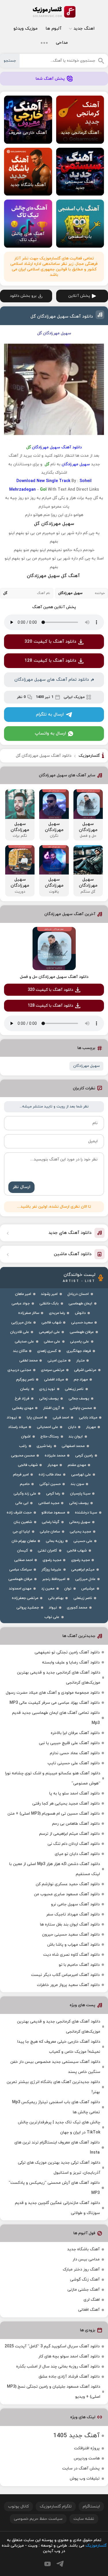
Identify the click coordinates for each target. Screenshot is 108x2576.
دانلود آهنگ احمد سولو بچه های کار (69, 2356)
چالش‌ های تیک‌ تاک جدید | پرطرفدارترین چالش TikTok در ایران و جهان (59, 2127)
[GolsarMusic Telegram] (60, 2564)
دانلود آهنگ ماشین (73, 1254)
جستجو (10, 61)
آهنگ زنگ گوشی (85, 2280)
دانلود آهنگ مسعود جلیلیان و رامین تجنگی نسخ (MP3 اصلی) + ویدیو (54, 2392)
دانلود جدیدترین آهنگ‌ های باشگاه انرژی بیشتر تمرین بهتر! (53, 2087)
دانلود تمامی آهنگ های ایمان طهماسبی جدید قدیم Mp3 (56, 1718)
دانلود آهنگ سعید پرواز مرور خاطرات (68, 1985)
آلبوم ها (53, 29)
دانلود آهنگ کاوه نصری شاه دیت (71, 1955)
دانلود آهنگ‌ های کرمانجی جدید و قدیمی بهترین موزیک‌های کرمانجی (59, 1678)
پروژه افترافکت (87, 2448)
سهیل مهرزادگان (86, 1066)
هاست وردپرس (87, 2458)
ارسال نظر (21, 1187)
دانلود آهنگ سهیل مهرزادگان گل (62, 317)
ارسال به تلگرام (50, 715)
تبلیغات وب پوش (85, 2479)
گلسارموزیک (54, 12)
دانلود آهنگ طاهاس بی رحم (76, 1824)
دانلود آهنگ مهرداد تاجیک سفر (73, 1914)
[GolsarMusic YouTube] (48, 2564)
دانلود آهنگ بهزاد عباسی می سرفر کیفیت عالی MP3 (55, 1703)
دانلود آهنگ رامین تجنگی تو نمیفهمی (67, 1652)
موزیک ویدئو (25, 29)
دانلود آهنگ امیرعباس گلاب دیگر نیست (65, 1975)
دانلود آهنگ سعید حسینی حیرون (71, 1935)
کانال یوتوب (18, 2506)
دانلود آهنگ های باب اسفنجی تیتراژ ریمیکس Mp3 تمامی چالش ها (56, 2107)
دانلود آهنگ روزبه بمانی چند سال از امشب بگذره (58, 2367)
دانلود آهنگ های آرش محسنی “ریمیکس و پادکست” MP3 (54, 2188)
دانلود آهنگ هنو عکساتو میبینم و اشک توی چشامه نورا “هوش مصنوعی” (53, 1778)
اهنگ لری (92, 2300)
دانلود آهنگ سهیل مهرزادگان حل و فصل (54, 977)
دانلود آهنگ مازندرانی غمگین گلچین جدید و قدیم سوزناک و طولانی (57, 2208)
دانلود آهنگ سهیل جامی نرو (75, 1904)
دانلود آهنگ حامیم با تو (79, 1965)
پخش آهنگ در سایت (81, 2468)
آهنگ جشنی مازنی (84, 2290)
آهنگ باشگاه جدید (83, 2249)
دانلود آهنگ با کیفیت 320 (50, 642)
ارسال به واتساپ (50, 734)
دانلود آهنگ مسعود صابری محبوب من (67, 1894)
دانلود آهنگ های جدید (70, 1233)
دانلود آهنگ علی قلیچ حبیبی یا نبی (69, 1743)
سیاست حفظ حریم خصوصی (38, 2519)
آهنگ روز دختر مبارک (81, 2269)
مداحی (62, 43)
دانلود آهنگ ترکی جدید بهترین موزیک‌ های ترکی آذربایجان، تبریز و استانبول (59, 2168)
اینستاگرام (91, 2506)
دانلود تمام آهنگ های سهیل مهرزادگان (52, 680)
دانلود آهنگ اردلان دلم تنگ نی (74, 1844)
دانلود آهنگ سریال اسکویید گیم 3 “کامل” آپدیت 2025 (52, 2346)
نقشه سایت (84, 2519)
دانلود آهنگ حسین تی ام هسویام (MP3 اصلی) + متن (54, 1814)
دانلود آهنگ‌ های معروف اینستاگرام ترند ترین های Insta (57, 2148)
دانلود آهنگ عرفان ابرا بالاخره (75, 1733)
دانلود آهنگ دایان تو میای (77, 1854)
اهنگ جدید (84, 29)
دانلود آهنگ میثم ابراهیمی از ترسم (69, 1834)
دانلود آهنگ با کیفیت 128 (50, 661)
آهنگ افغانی (89, 2310)
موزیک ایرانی (74, 697)
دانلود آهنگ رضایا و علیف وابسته (71, 1662)
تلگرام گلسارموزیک (56, 2506)
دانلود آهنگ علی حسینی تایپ (74, 1763)
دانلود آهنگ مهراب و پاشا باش (73, 1945)
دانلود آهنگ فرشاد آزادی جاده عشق (69, 2377)
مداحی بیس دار (86, 2259)
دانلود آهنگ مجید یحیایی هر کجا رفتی (66, 1804)
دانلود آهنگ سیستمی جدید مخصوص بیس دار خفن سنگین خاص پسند (55, 2067)
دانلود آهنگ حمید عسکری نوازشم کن (68, 1884)
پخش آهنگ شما (50, 79)
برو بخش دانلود (23, 296)
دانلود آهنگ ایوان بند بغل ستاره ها (70, 1925)
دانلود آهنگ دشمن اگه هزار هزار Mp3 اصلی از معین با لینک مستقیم (55, 1869)
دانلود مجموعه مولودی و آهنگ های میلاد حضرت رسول (53, 1693)
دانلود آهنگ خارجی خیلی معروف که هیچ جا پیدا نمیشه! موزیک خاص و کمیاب (59, 2047)
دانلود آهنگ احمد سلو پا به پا (74, 1793)
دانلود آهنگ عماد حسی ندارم (75, 1753)
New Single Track (53, 481)
